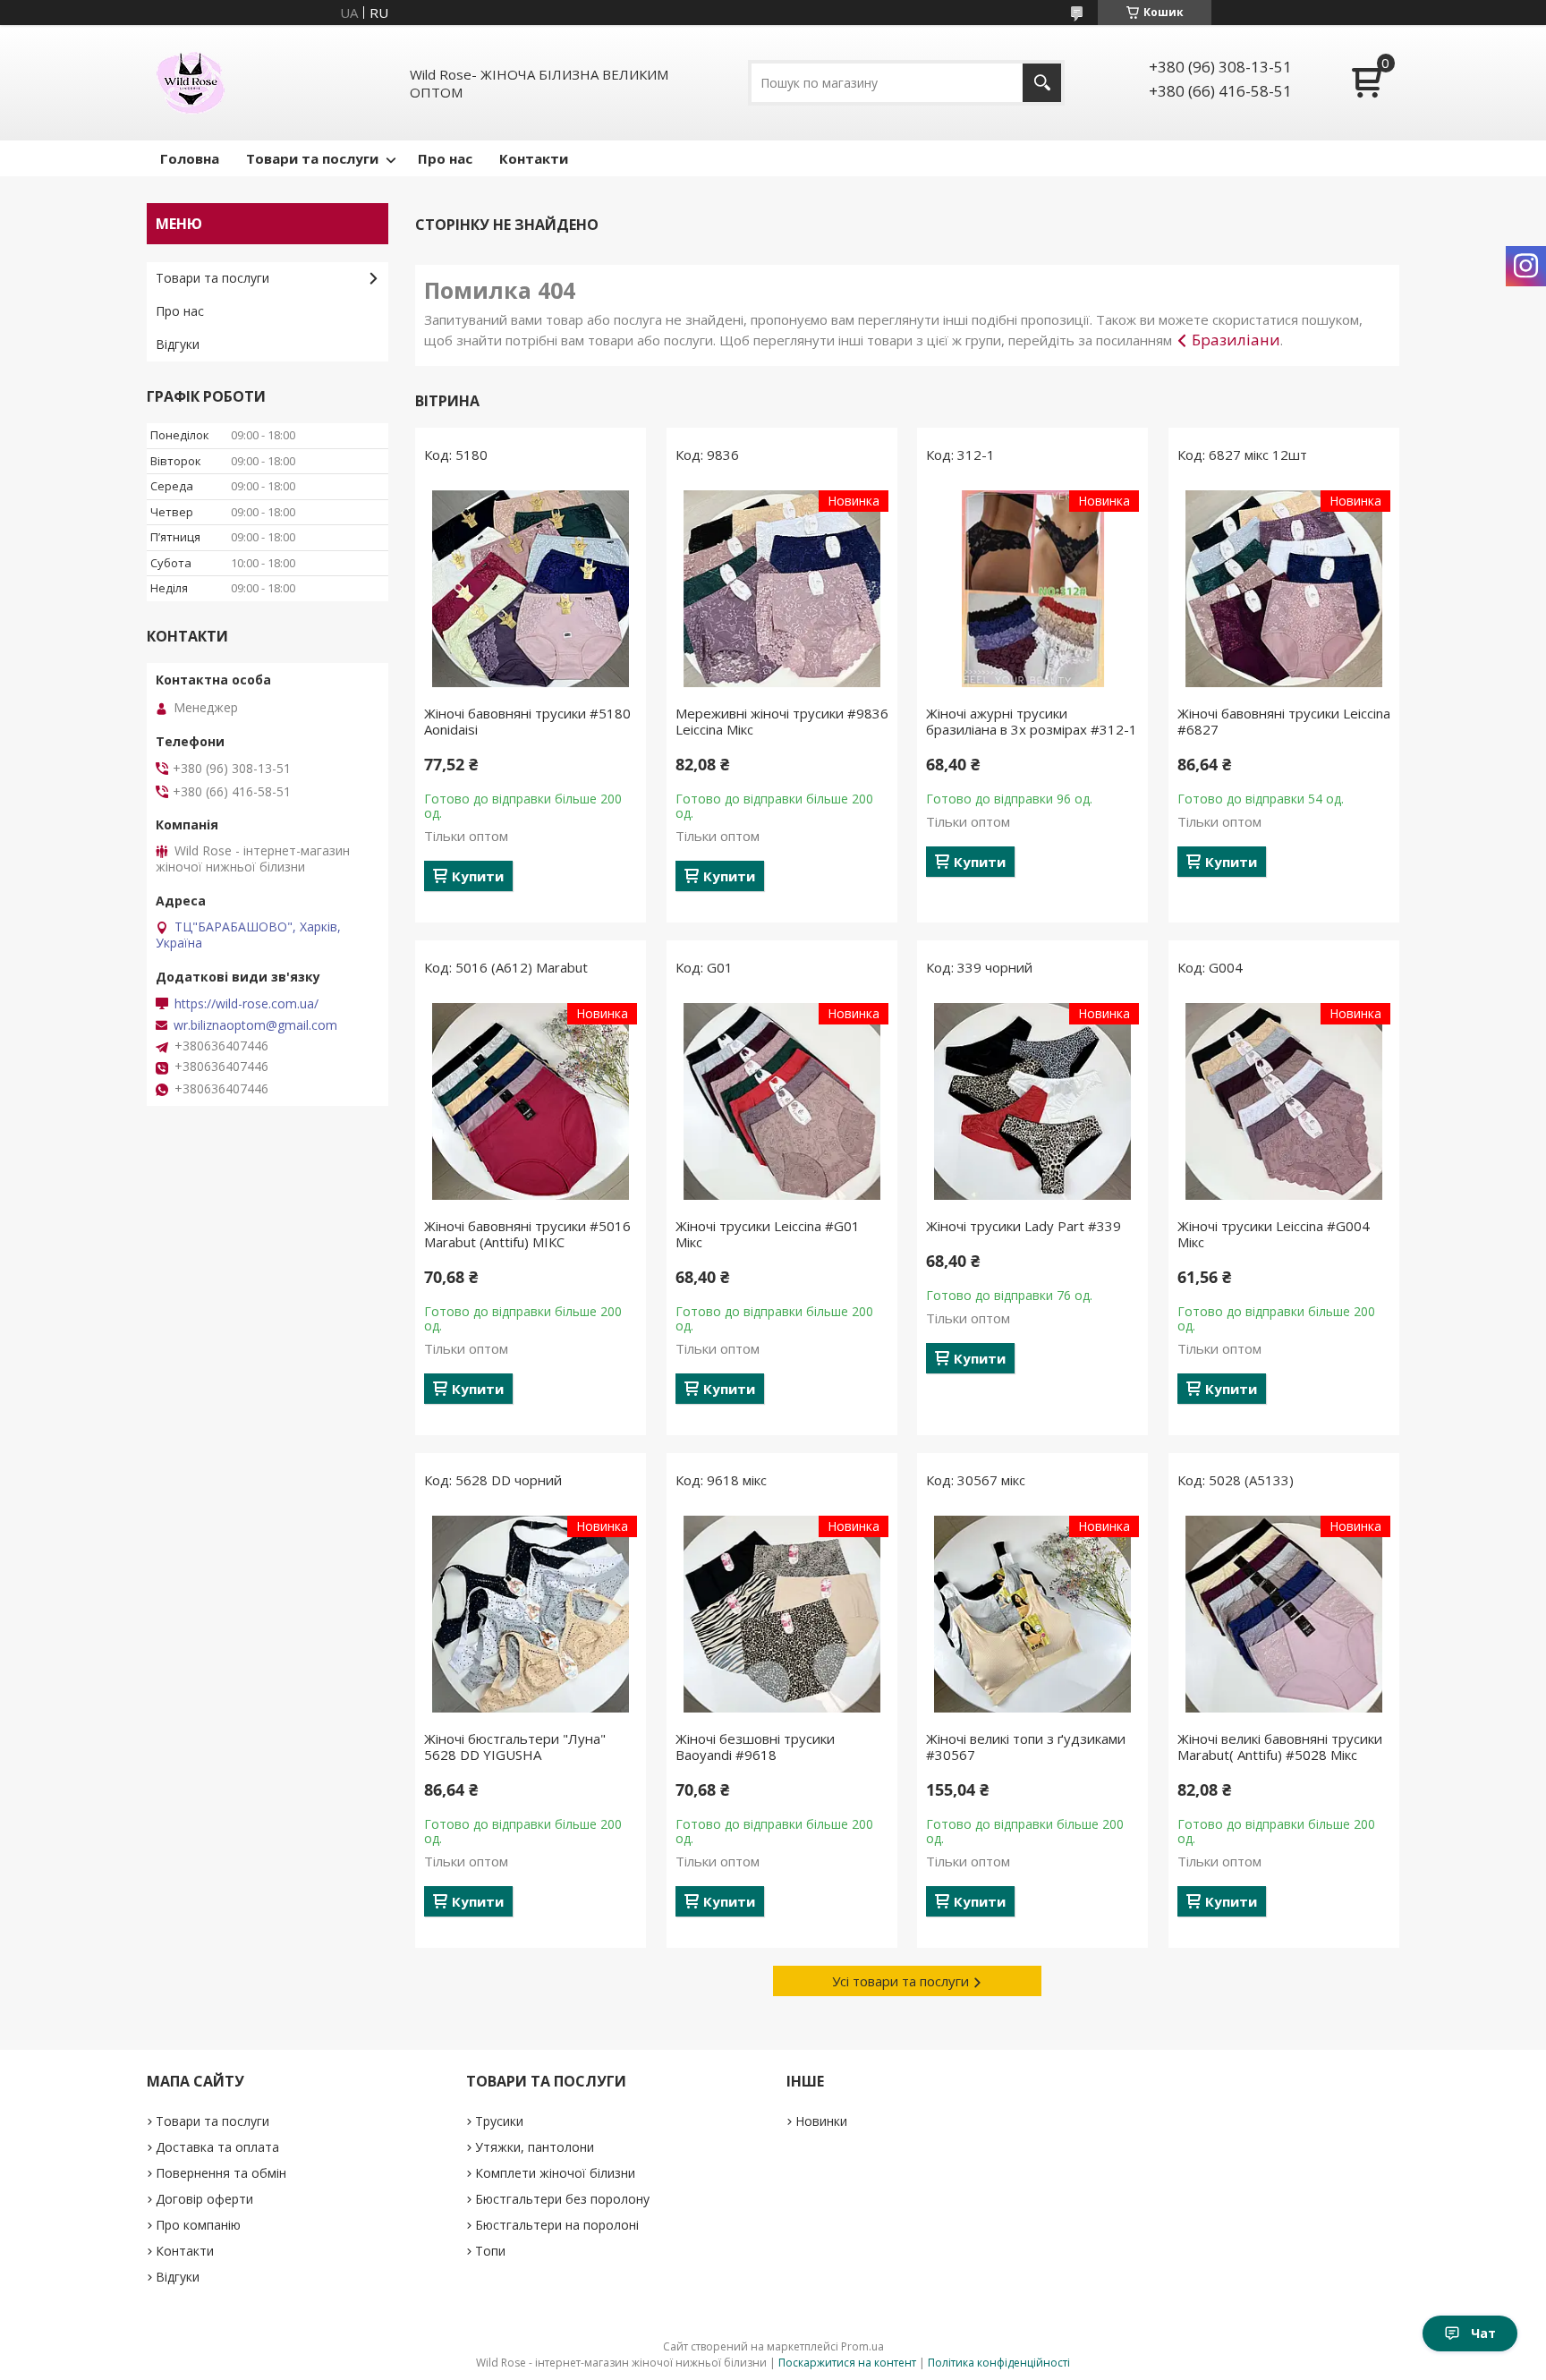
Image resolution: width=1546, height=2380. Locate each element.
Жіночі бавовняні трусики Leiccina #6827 (1284, 721)
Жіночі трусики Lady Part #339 (1024, 1226)
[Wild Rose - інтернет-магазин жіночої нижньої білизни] (191, 83)
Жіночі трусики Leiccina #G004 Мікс (1274, 1234)
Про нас (445, 158)
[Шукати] (1042, 83)
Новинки (821, 2121)
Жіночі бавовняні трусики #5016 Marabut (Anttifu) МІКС (527, 1234)
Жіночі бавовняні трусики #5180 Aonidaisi (527, 721)
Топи (490, 2251)
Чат (1483, 2333)
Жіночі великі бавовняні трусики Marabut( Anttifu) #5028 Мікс (1280, 1747)
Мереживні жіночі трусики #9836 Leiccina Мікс (782, 721)
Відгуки (178, 344)
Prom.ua (862, 2346)
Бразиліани (1236, 340)
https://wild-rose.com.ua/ (246, 1004)
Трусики (499, 2121)
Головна (190, 158)
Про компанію (198, 2225)
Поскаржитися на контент (847, 2363)
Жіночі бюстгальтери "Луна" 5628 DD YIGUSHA (515, 1747)
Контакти (534, 158)
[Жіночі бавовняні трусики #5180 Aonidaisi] (531, 589)
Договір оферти (204, 2199)
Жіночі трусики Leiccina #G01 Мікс (768, 1234)
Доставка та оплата (217, 2147)
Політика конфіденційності (999, 2363)
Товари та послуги (312, 158)
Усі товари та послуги (900, 1981)
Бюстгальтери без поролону (562, 2199)
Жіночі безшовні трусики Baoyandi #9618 (755, 1747)
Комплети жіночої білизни (555, 2173)
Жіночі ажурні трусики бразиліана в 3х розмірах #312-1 (1032, 721)
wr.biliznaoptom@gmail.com (255, 1025)
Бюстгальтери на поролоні (557, 2225)
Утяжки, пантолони (535, 2147)
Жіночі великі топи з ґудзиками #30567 (1026, 1747)
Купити (478, 876)
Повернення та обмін (221, 2173)
